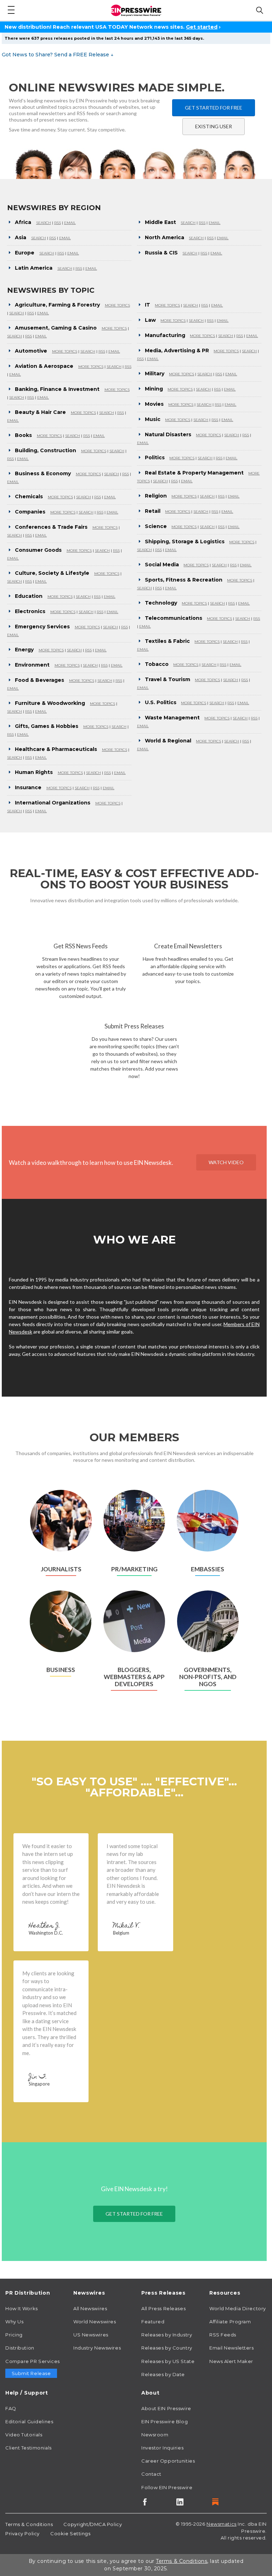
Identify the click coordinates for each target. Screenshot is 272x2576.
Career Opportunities (168, 2461)
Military (155, 374)
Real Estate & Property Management (194, 473)
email (70, 223)
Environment (32, 665)
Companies (30, 512)
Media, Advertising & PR (177, 350)
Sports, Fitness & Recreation (184, 580)
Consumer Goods (38, 550)
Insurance (28, 787)
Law (150, 320)
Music (153, 419)
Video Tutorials (24, 2435)
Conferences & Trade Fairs (51, 527)
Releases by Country (167, 2348)
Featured (153, 2322)
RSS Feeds (223, 2335)
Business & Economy (43, 473)
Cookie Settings (70, 2533)
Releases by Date (163, 2374)
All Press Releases (163, 2308)
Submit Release (31, 2373)
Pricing (14, 2335)
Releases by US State (168, 2361)
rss (58, 223)
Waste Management (172, 718)
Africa (23, 222)
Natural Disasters (168, 434)
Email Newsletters (232, 2348)
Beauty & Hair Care (40, 412)
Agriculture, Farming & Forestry (57, 305)
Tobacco (157, 664)
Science (156, 526)
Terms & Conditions (29, 2524)
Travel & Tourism (168, 679)
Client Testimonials (29, 2448)
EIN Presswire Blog (165, 2421)
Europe (25, 253)
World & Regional (168, 741)
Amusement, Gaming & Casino (56, 328)
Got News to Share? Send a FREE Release (58, 55)
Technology (161, 603)
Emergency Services (42, 627)
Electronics (30, 611)
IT (148, 305)
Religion (156, 496)
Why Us (14, 2322)
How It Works (22, 2308)
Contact (151, 2474)
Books (23, 435)
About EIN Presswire (166, 2408)
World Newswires (95, 2322)
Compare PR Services (33, 2361)
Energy (24, 650)
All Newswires (90, 2308)
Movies (154, 404)
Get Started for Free (214, 108)
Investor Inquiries (162, 2448)
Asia (21, 237)
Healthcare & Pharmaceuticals (56, 749)
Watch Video (226, 1162)
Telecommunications (174, 618)
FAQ (11, 2408)
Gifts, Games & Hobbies (47, 726)
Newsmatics (222, 2524)
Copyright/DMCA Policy (93, 2524)
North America (165, 237)
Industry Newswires (97, 2348)
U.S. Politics (161, 702)
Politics (155, 458)
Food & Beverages (39, 680)
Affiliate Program (230, 2322)
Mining (154, 389)
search (44, 223)
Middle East (160, 222)
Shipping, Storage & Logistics (185, 541)
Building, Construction (46, 450)
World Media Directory (238, 2308)
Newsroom (155, 2435)
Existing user (214, 126)
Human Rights (34, 772)
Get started (202, 27)
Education (29, 596)
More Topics (117, 305)
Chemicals (29, 496)
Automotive (31, 351)
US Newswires (91, 2335)
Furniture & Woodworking (50, 703)
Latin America (34, 268)
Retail (153, 511)
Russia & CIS (161, 253)
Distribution (20, 2348)
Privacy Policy (22, 2533)
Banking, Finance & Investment (57, 389)
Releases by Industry (167, 2335)
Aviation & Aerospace (44, 366)
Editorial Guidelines (29, 2421)
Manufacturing (165, 335)
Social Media (162, 565)
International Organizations (53, 803)
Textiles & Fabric (167, 641)
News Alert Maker (231, 2361)
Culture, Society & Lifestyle (52, 573)
